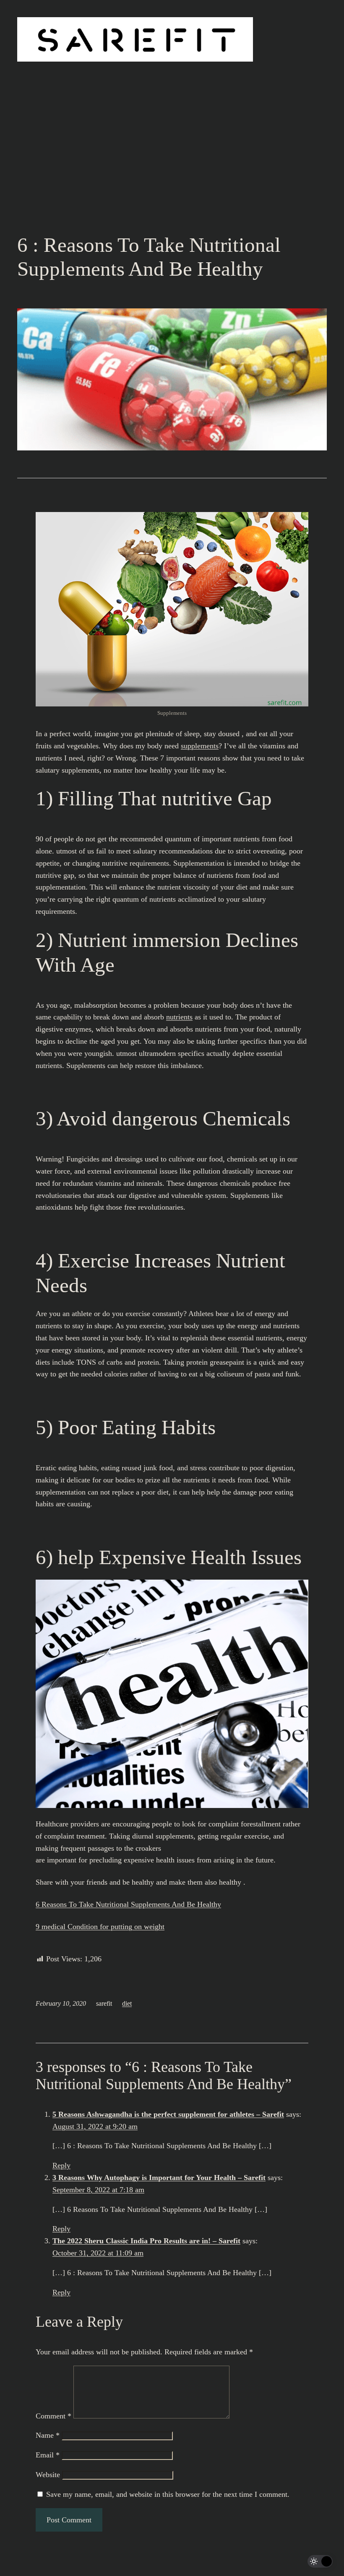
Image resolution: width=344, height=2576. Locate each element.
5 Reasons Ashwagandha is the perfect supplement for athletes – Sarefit (168, 2114)
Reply (61, 2165)
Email (48, 2455)
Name (48, 2435)
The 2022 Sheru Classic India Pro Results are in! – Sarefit (146, 2241)
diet (127, 2003)
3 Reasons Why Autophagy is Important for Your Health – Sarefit (159, 2178)
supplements (200, 746)
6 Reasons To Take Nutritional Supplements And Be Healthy (128, 1904)
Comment (53, 2416)
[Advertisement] (172, 165)
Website (48, 2475)
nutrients (179, 1017)
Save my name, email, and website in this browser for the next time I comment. (168, 2494)
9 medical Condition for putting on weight (100, 1927)
